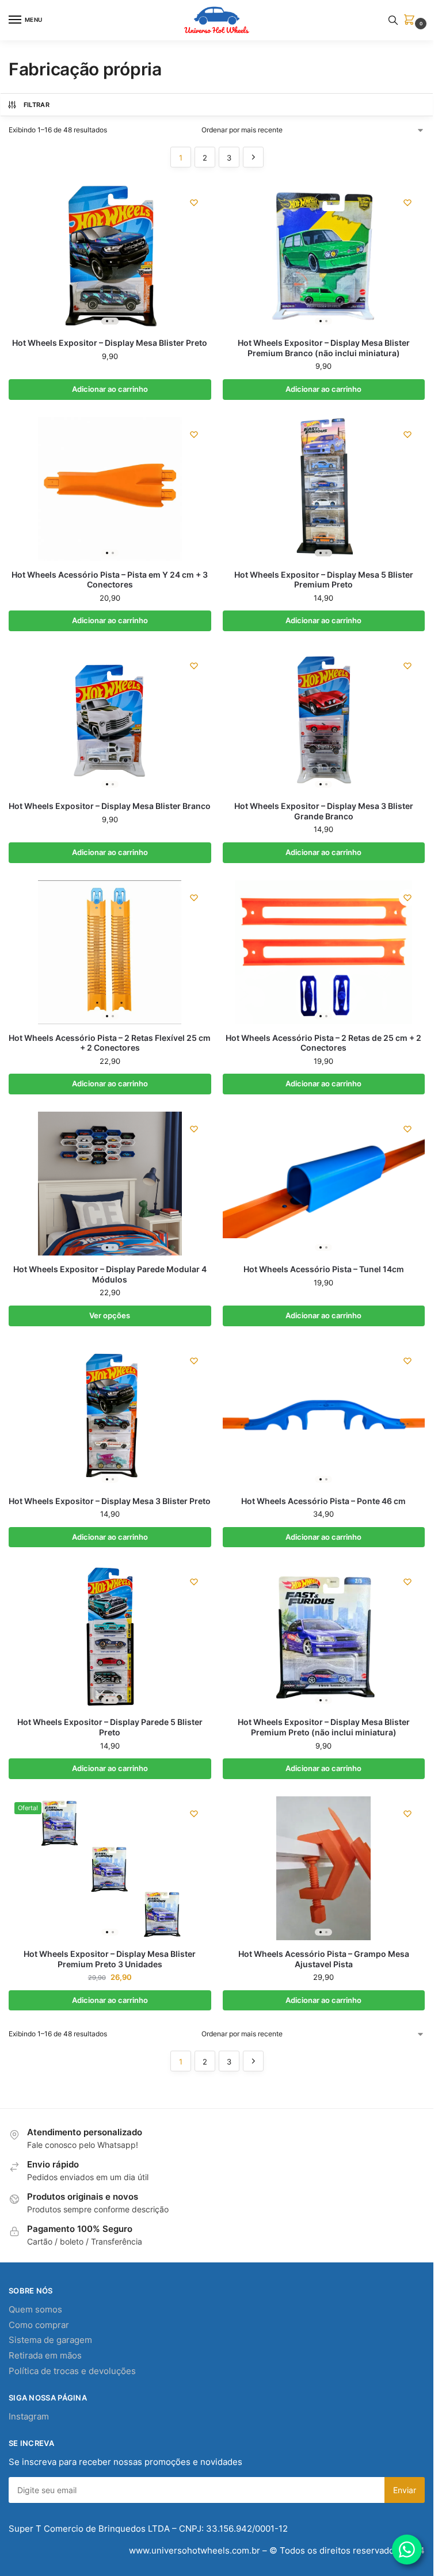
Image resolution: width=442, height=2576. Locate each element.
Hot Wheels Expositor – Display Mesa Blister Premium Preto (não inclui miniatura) (324, 1727)
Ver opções (110, 1315)
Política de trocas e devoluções (72, 2371)
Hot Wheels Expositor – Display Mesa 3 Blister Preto (110, 1501)
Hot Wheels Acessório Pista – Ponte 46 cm (323, 1501)
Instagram (29, 2417)
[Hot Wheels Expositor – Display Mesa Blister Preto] (110, 257)
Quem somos (35, 2310)
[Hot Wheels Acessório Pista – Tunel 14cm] (324, 1184)
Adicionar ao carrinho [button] (110, 389)
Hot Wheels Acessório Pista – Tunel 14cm (324, 1269)
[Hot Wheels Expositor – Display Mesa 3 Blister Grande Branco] (324, 720)
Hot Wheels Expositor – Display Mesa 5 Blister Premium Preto (324, 580)
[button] (411, 20)
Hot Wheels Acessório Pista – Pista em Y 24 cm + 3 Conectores (110, 580)
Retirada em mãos (45, 2356)
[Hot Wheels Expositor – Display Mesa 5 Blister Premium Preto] (324, 489)
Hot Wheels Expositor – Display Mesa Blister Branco (110, 806)
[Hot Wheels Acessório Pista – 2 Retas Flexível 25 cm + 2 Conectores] (110, 952)
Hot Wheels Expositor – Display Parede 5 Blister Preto (110, 1727)
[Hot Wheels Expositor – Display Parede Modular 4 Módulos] (110, 1184)
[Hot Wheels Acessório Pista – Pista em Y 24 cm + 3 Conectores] (110, 489)
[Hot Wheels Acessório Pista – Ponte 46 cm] (324, 1415)
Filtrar (37, 105)
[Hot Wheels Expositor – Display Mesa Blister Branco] (110, 720)
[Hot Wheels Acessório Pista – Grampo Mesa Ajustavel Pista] (324, 1868)
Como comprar (39, 2325)
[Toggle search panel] (393, 20)
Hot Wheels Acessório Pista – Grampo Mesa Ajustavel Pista (324, 1959)
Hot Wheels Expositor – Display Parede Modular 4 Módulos (110, 1274)
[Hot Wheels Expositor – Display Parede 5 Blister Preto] (110, 1636)
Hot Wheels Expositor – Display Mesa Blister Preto (110, 343)
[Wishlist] (194, 203)
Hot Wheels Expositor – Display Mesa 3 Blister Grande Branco (324, 811)
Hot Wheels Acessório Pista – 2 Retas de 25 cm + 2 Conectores (323, 1043)
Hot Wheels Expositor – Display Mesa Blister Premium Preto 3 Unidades (110, 1959)
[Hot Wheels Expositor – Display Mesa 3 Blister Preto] (110, 1415)
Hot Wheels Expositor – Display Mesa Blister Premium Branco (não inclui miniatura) (324, 348)
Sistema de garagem (50, 2340)
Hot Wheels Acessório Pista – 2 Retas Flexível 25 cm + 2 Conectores (110, 1043)
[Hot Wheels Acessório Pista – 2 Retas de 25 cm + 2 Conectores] (324, 952)
